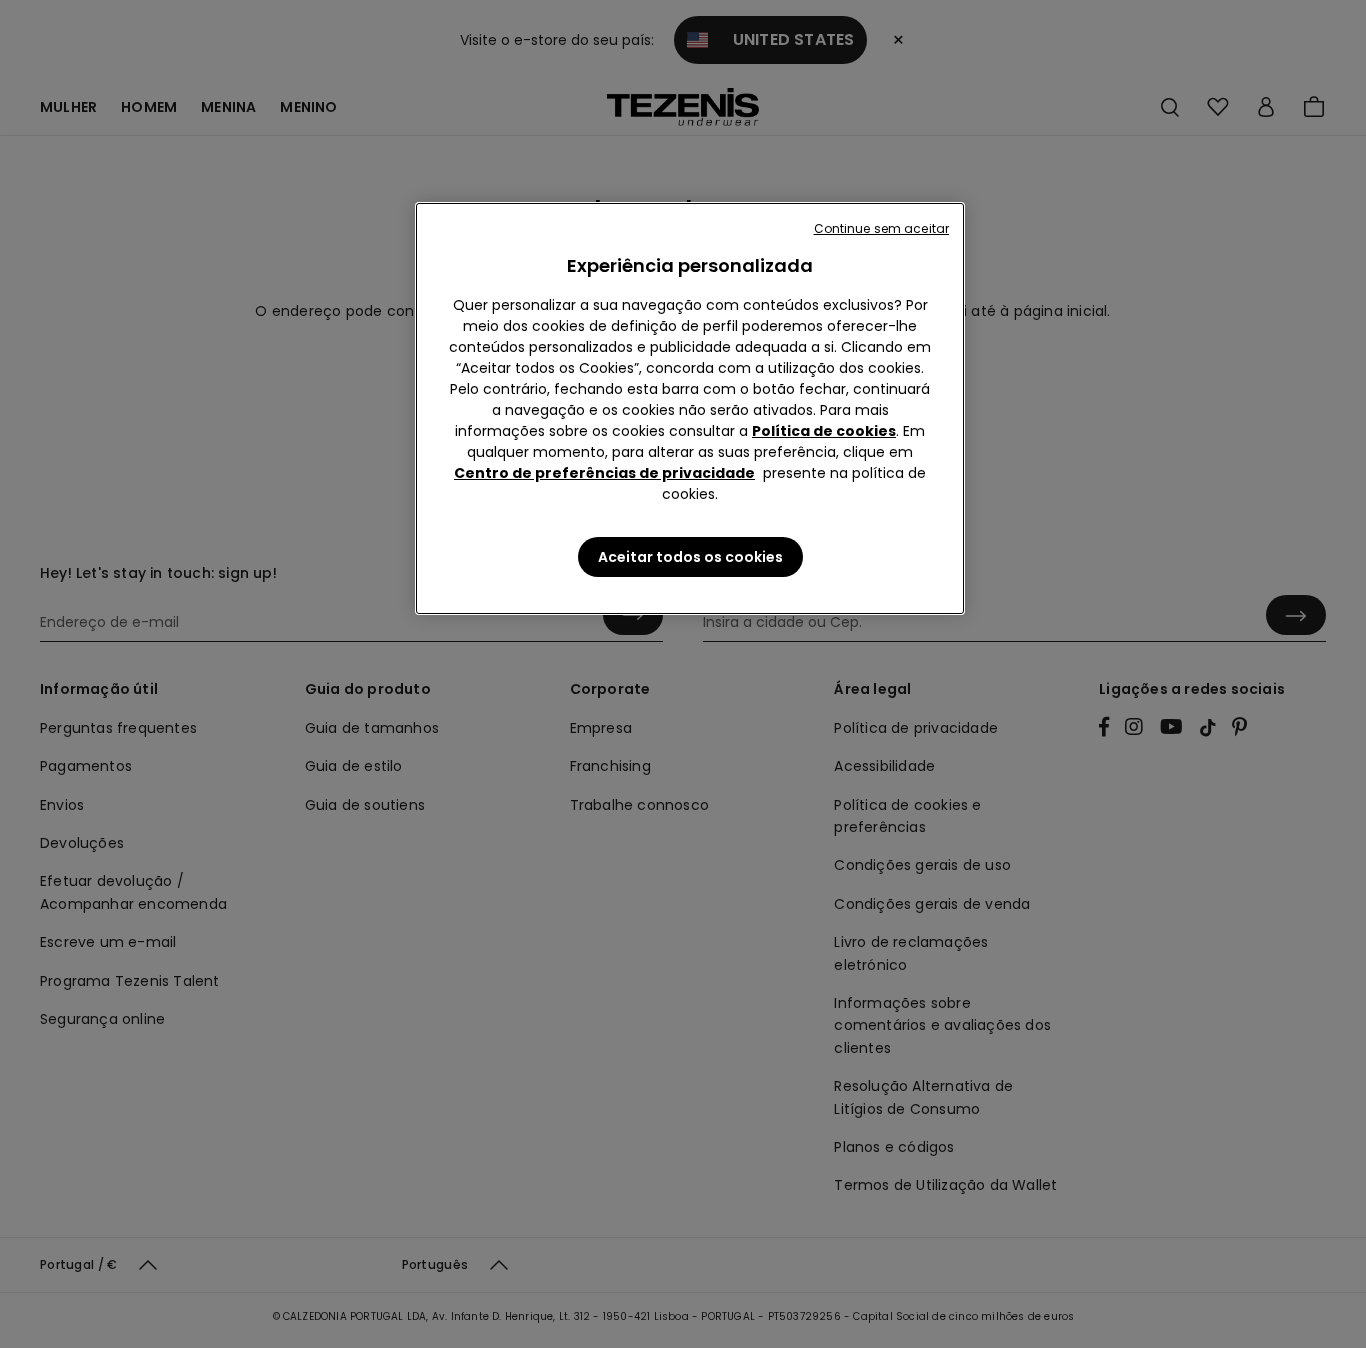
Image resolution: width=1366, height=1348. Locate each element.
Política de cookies (824, 431)
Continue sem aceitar (881, 228)
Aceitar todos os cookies (690, 557)
